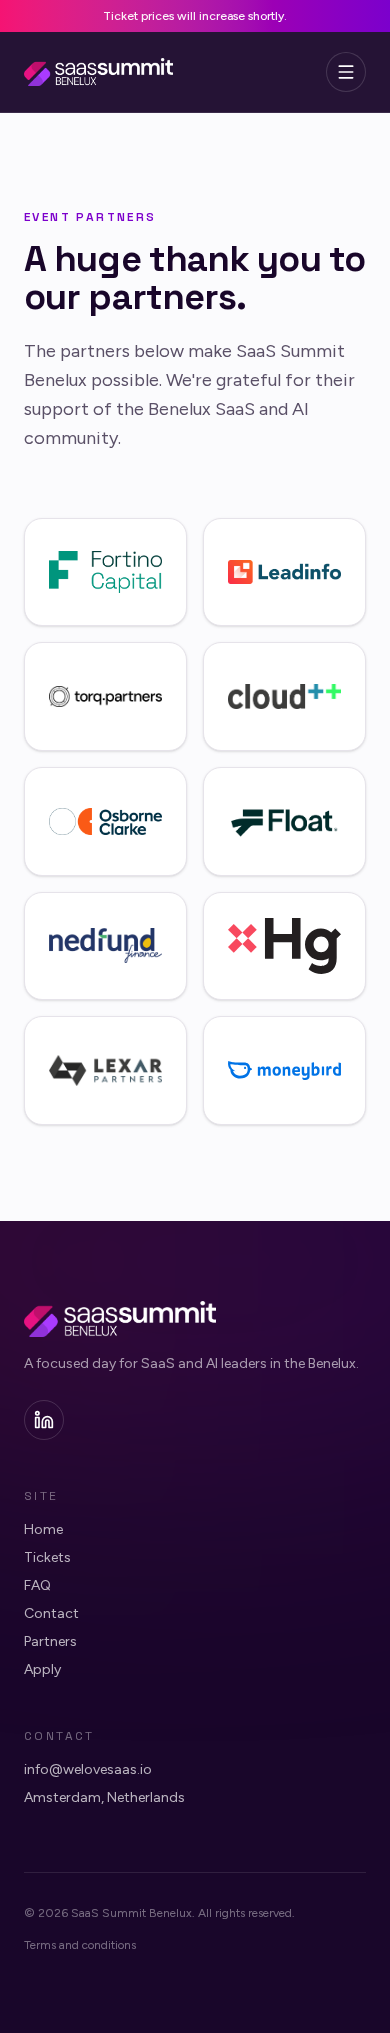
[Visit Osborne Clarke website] (105, 821)
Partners (50, 1641)
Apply (42, 1669)
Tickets (47, 1557)
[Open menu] (346, 72)
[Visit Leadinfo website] (284, 572)
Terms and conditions (80, 1945)
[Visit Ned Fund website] (105, 946)
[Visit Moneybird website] (284, 1070)
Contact (51, 1613)
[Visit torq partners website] (105, 696)
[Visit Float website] (284, 821)
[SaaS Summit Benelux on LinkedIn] (44, 1420)
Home (43, 1529)
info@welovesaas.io (88, 1769)
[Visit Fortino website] (105, 572)
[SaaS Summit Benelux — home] (98, 72)
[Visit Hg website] (284, 946)
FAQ (37, 1585)
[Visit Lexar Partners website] (105, 1070)
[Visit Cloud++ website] (284, 696)
